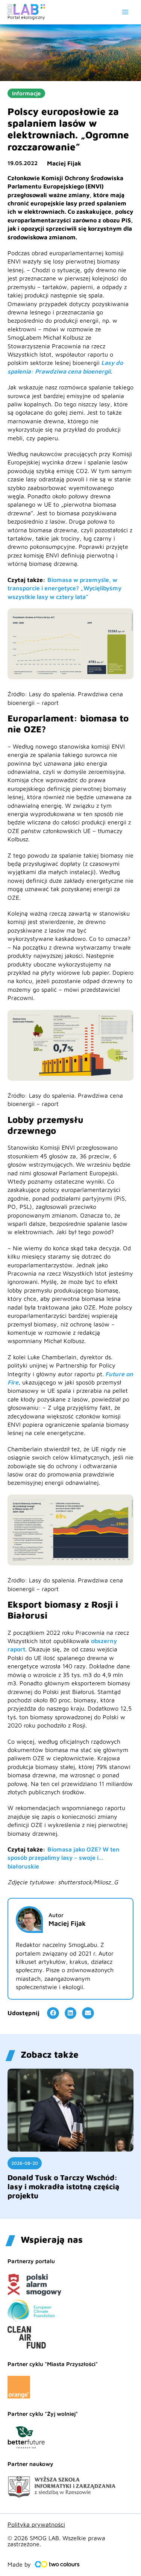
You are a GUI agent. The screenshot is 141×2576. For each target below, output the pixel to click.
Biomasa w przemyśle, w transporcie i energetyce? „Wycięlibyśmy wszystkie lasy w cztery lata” (64, 588)
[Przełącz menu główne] (125, 12)
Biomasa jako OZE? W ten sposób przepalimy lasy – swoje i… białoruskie (64, 1858)
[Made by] (57, 2564)
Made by (19, 2564)
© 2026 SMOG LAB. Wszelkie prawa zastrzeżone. (56, 2541)
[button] (53, 2013)
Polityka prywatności (36, 2524)
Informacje (26, 93)
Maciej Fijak (64, 163)
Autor (56, 1915)
